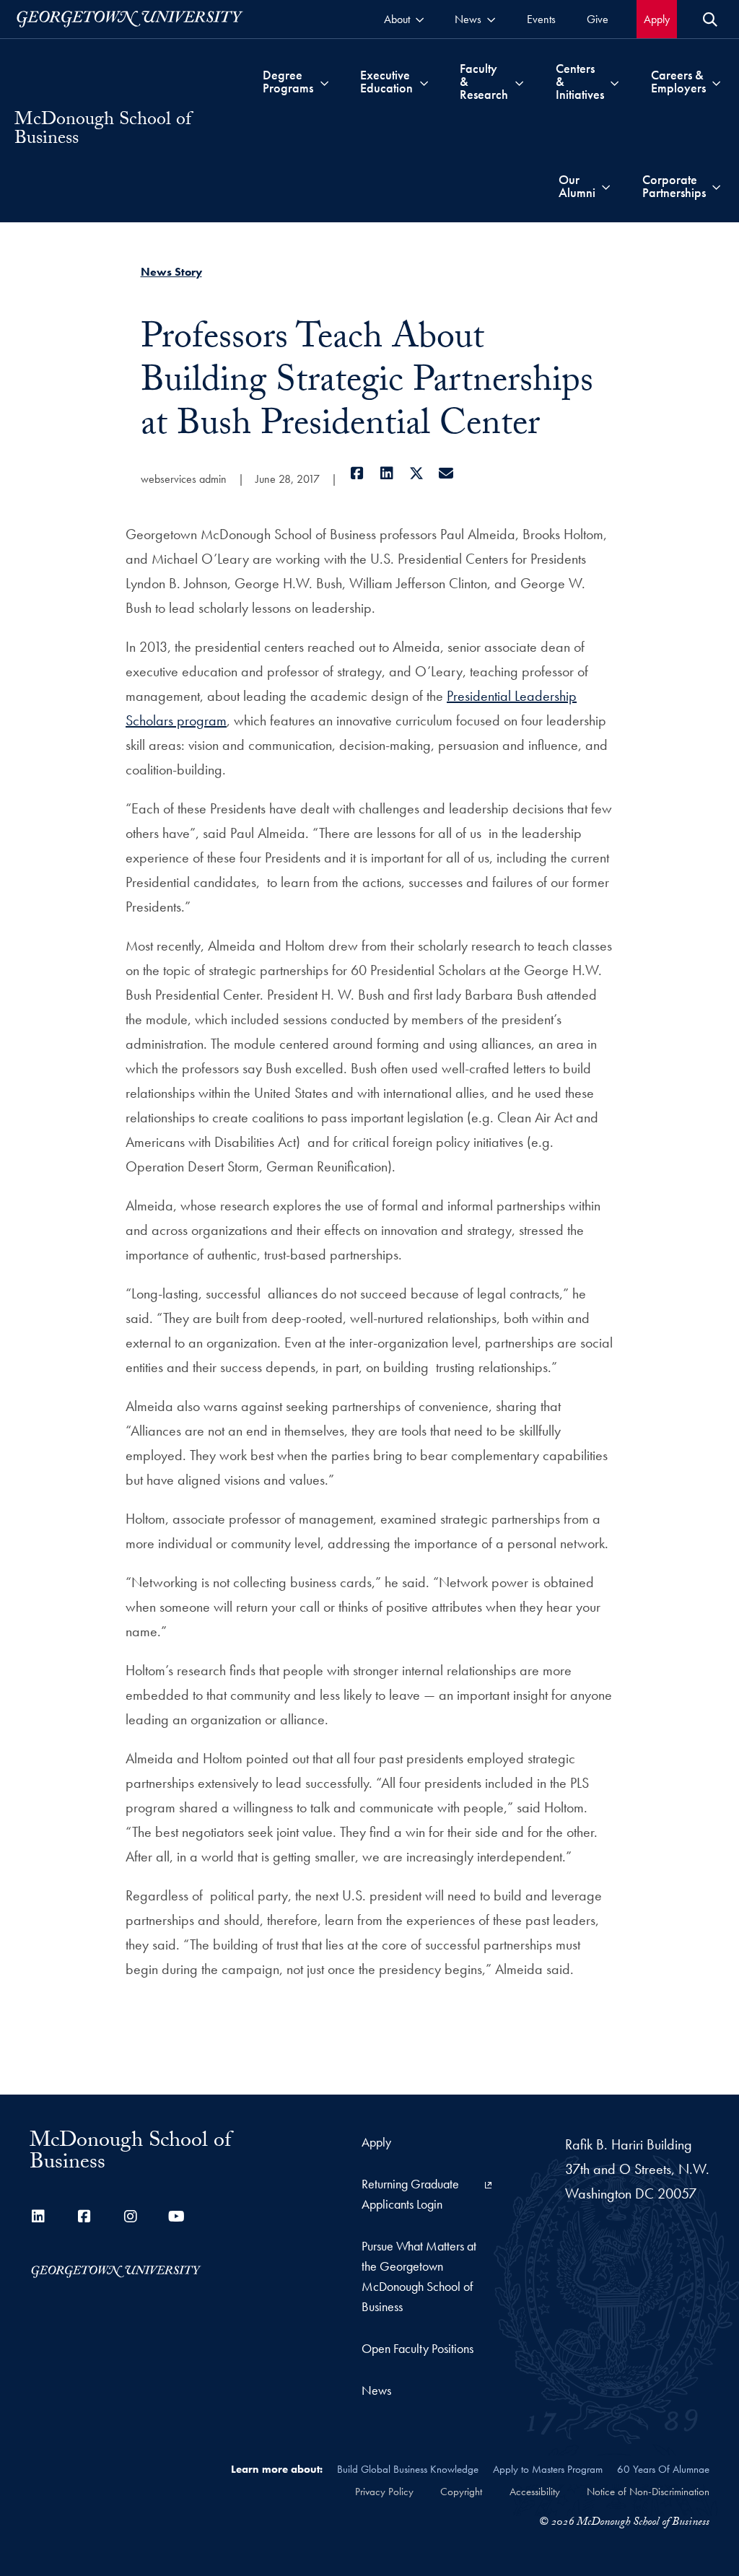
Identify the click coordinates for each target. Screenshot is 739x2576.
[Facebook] (358, 473)
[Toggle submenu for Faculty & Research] (519, 82)
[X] (417, 473)
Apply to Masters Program (548, 2469)
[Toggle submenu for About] (420, 19)
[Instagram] (131, 2217)
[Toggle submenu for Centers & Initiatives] (615, 82)
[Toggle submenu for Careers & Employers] (716, 82)
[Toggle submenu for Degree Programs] (324, 82)
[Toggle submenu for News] (491, 19)
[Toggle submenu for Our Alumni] (606, 186)
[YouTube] (177, 2217)
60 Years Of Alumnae (663, 2469)
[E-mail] (446, 473)
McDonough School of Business (103, 131)
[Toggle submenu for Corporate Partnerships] (716, 186)
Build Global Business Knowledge (408, 2469)
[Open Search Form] (710, 19)
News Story (171, 272)
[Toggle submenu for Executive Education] (424, 82)
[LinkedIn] (387, 473)
